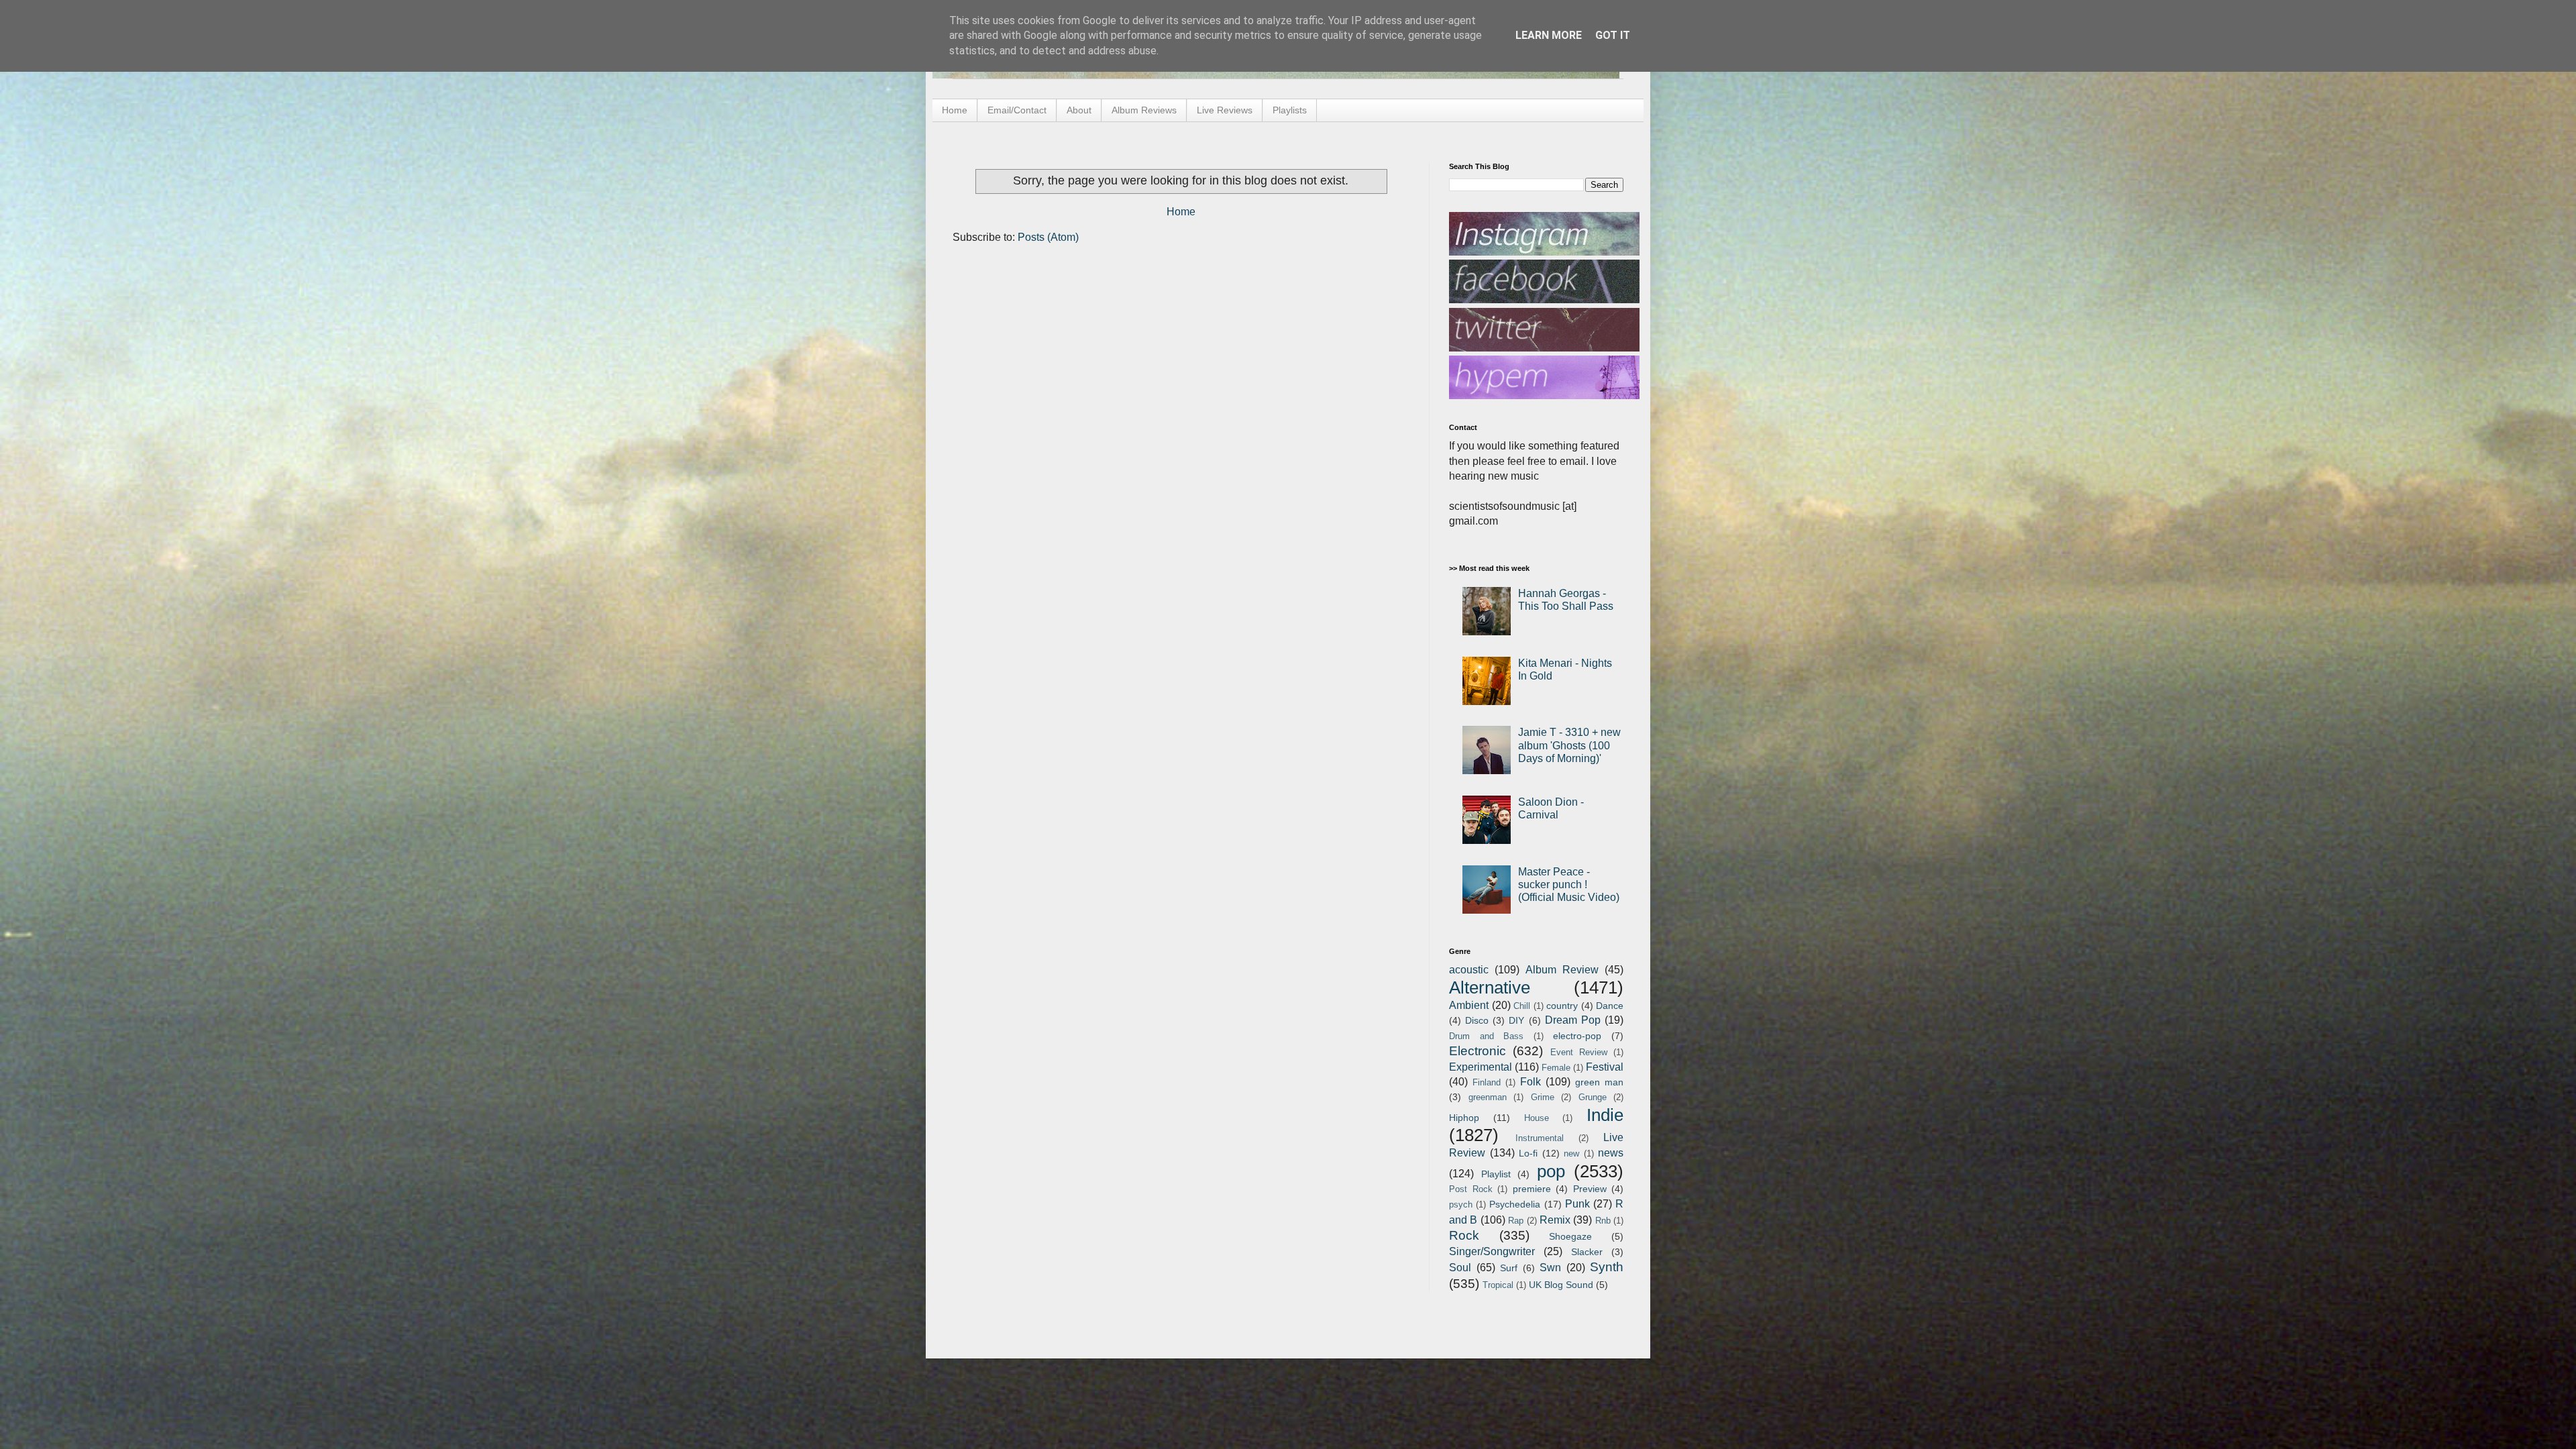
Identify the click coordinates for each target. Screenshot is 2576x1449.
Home (955, 110)
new (1571, 1153)
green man (1599, 1082)
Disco (1477, 1020)
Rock (1464, 1235)
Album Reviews (1144, 110)
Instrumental (1540, 1138)
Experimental (1481, 1067)
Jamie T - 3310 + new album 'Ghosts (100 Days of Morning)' (1569, 745)
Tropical (1498, 1285)
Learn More (1549, 35)
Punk (1577, 1204)
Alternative (1490, 987)
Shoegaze (1570, 1236)
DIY (1516, 1020)
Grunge (1593, 1097)
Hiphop (1464, 1118)
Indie (1605, 1115)
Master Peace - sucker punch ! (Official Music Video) (1569, 884)
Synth (1607, 1267)
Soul (1460, 1268)
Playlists (1290, 110)
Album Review (1562, 970)
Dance (1610, 1006)
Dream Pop (1573, 1020)
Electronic (1478, 1051)
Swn (1550, 1268)
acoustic (1469, 970)
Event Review (1579, 1052)
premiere (1532, 1189)
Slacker (1587, 1252)
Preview (1590, 1189)
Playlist (1496, 1174)
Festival (1605, 1067)
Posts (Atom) (1048, 237)
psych (1461, 1204)
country (1562, 1006)
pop (1551, 1171)
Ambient (1469, 1005)
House (1537, 1118)
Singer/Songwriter (1492, 1251)
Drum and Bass (1486, 1036)
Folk (1531, 1082)
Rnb (1603, 1221)
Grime (1543, 1097)
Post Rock (1471, 1189)
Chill (1522, 1006)
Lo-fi (1528, 1153)
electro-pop (1577, 1036)
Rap (1516, 1221)
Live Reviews (1225, 110)
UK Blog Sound (1561, 1285)
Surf (1509, 1268)
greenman (1488, 1097)
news (1611, 1153)
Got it (1613, 35)
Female (1556, 1068)
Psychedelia (1515, 1204)
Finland (1487, 1082)
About (1079, 110)
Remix (1555, 1220)
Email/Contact (1017, 110)
